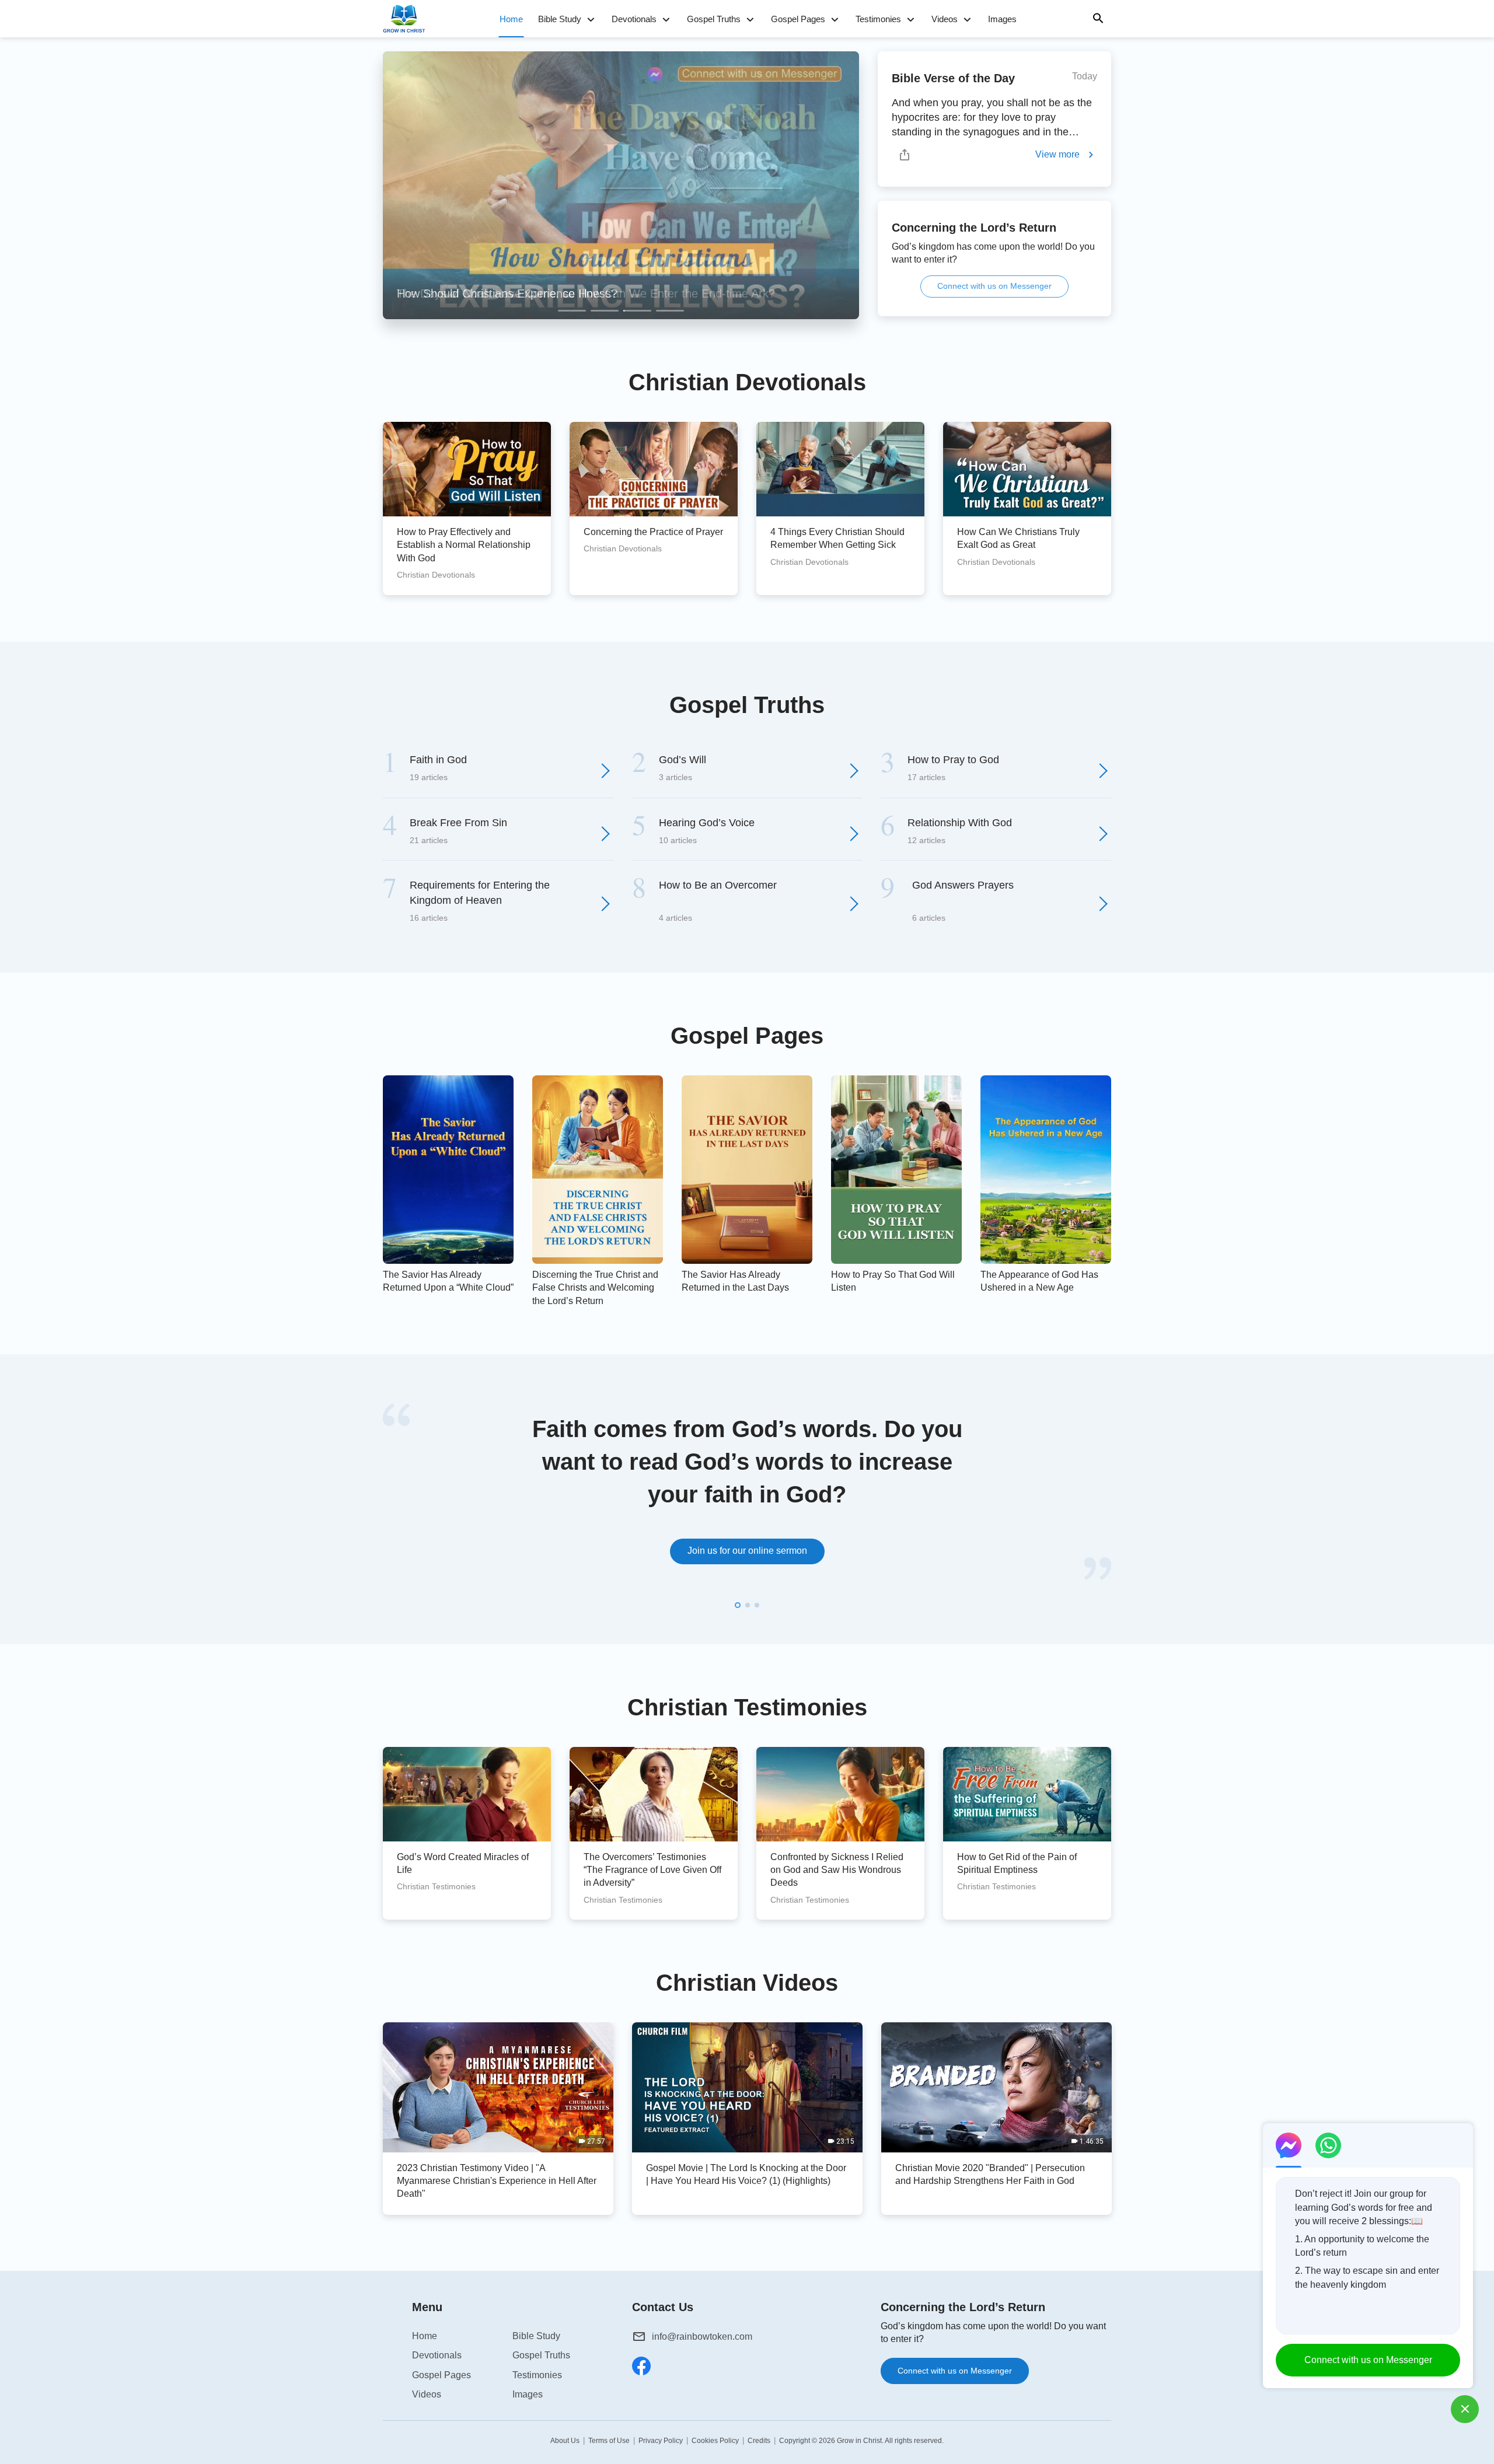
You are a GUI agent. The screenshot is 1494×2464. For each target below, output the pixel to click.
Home (511, 19)
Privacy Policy (661, 2441)
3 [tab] (637, 311)
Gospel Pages (798, 19)
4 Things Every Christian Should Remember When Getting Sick (837, 538)
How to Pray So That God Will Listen (893, 1281)
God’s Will (683, 760)
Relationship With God (960, 823)
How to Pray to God (953, 760)
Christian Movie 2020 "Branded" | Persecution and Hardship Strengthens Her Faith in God (990, 2174)
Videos (945, 19)
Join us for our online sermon (747, 1551)
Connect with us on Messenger (994, 286)
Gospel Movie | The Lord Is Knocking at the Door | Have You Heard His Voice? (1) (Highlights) (746, 2174)
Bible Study (560, 19)
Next (851, 186)
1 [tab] (572, 311)
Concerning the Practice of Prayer (653, 532)
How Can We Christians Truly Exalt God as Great (1018, 538)
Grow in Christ (859, 2441)
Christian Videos (747, 1983)
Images (1002, 19)
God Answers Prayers (963, 885)
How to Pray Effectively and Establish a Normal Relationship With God (464, 545)
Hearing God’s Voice (707, 823)
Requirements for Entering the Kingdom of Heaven (480, 892)
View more (1057, 154)
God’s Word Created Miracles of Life (463, 1863)
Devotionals (634, 19)
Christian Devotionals (747, 382)
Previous (391, 186)
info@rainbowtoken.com (702, 2337)
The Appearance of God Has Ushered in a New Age (1039, 1281)
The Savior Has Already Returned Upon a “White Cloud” (448, 1281)
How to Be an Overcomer (718, 885)
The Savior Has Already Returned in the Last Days (735, 1281)
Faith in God (438, 760)
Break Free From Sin (458, 823)
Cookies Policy (715, 2441)
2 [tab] (605, 311)
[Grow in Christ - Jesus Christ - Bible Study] (407, 19)
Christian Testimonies (747, 1707)
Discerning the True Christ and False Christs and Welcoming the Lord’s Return (595, 1288)
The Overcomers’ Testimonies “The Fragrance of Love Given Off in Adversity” (652, 1870)
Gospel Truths (714, 19)
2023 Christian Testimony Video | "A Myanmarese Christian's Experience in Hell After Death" (497, 2181)
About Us (565, 2441)
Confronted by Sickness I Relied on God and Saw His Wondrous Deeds (837, 1870)
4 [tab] (670, 311)
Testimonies (878, 19)
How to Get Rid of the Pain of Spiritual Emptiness (1017, 1863)
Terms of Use (609, 2441)
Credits (759, 2441)
